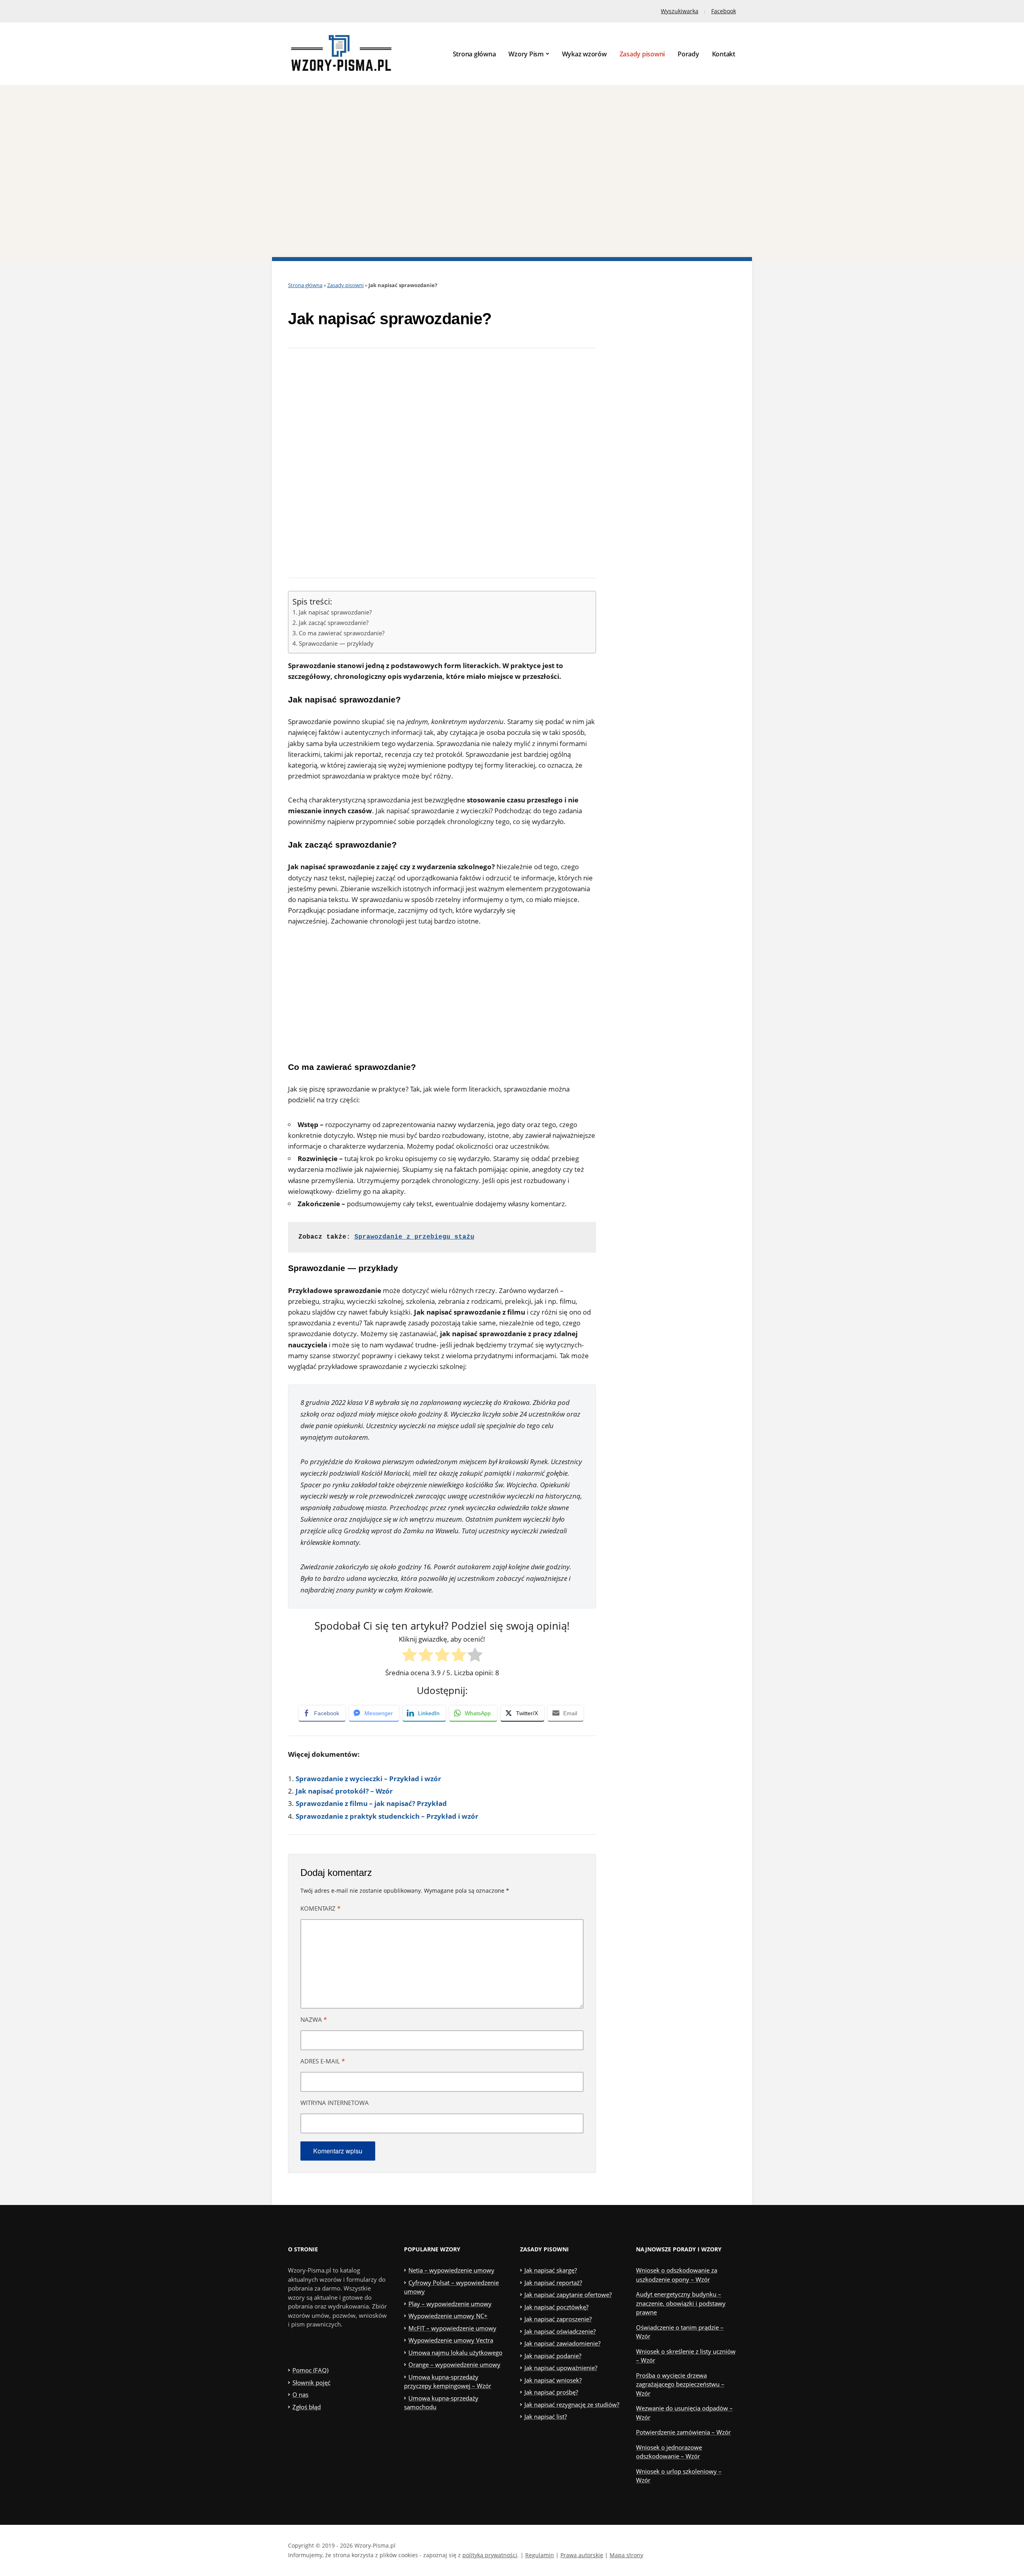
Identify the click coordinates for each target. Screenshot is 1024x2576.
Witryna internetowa (335, 2103)
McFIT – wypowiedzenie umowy (452, 2328)
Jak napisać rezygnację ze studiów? (572, 2404)
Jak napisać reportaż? (553, 2283)
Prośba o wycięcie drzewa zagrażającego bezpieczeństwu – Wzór (680, 2384)
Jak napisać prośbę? (551, 2392)
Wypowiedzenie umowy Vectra (451, 2340)
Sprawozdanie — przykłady (336, 643)
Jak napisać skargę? (551, 2270)
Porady (688, 54)
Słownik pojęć (311, 2382)
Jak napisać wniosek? (553, 2380)
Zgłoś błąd (307, 2407)
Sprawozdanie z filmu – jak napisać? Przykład (371, 1803)
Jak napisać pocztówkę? (556, 2307)
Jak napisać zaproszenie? (558, 2319)
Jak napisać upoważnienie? (561, 2368)
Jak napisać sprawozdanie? (335, 612)
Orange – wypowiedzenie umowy (454, 2364)
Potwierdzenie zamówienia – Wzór (683, 2432)
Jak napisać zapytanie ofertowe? (568, 2295)
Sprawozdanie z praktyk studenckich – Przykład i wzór (387, 1816)
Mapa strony (626, 2555)
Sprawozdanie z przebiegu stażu (414, 1237)
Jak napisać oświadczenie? (560, 2331)
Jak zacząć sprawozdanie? (334, 623)
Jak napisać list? (546, 2416)
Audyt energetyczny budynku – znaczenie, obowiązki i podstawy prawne (681, 2303)
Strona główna (474, 54)
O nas (300, 2394)
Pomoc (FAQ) (310, 2370)
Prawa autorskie (582, 2555)
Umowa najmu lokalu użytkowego (455, 2353)
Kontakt (724, 54)
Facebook (724, 11)
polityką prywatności (490, 2555)
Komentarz (320, 1908)
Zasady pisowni (642, 54)
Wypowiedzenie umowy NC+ (448, 2316)
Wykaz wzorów (584, 54)
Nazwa (314, 2019)
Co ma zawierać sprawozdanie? (342, 633)
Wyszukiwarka (680, 11)
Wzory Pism (526, 54)
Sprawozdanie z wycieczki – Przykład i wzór (368, 1779)
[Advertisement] (512, 173)
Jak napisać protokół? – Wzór (344, 1791)
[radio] (409, 1656)
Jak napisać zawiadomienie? (562, 2343)
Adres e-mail (323, 2061)
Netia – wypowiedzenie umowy (451, 2270)
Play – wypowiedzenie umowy (450, 2304)
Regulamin (540, 2555)
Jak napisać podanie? (553, 2356)
